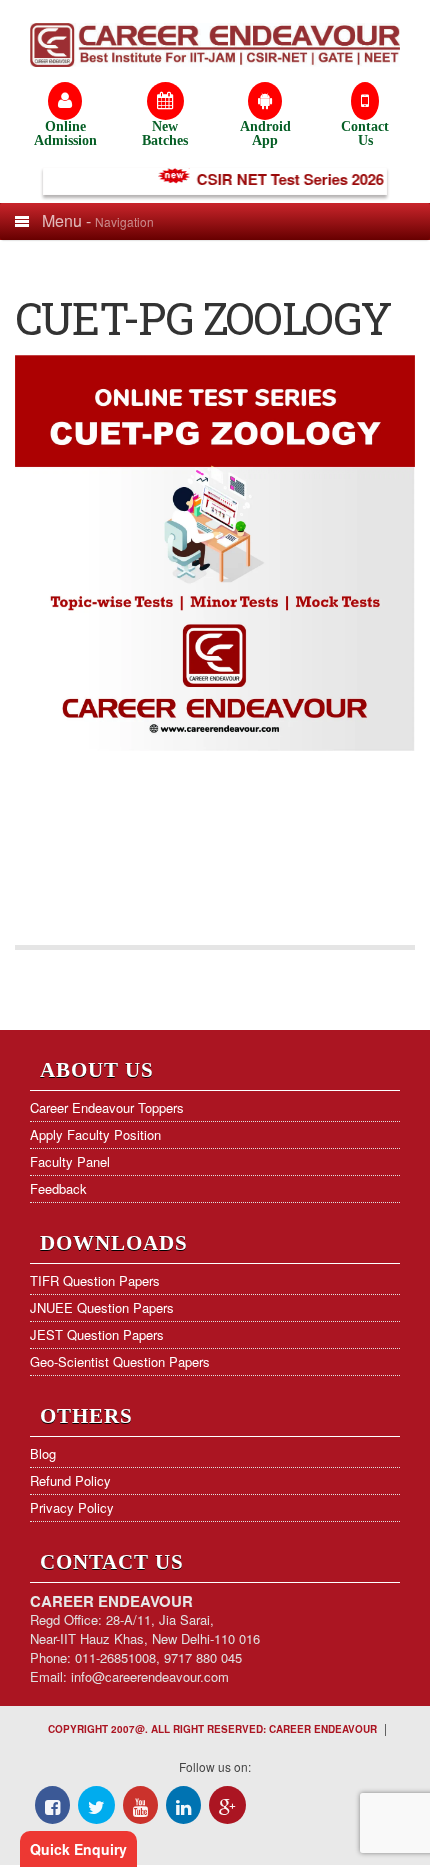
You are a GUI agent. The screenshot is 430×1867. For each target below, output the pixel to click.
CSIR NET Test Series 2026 (282, 179)
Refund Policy (70, 1480)
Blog (43, 1453)
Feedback (58, 1188)
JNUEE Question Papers (102, 1307)
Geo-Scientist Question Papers (120, 1361)
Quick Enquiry (78, 1849)
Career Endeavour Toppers (107, 1107)
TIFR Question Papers (95, 1280)
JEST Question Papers (97, 1334)
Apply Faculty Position (95, 1134)
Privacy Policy (72, 1507)
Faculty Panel (70, 1161)
